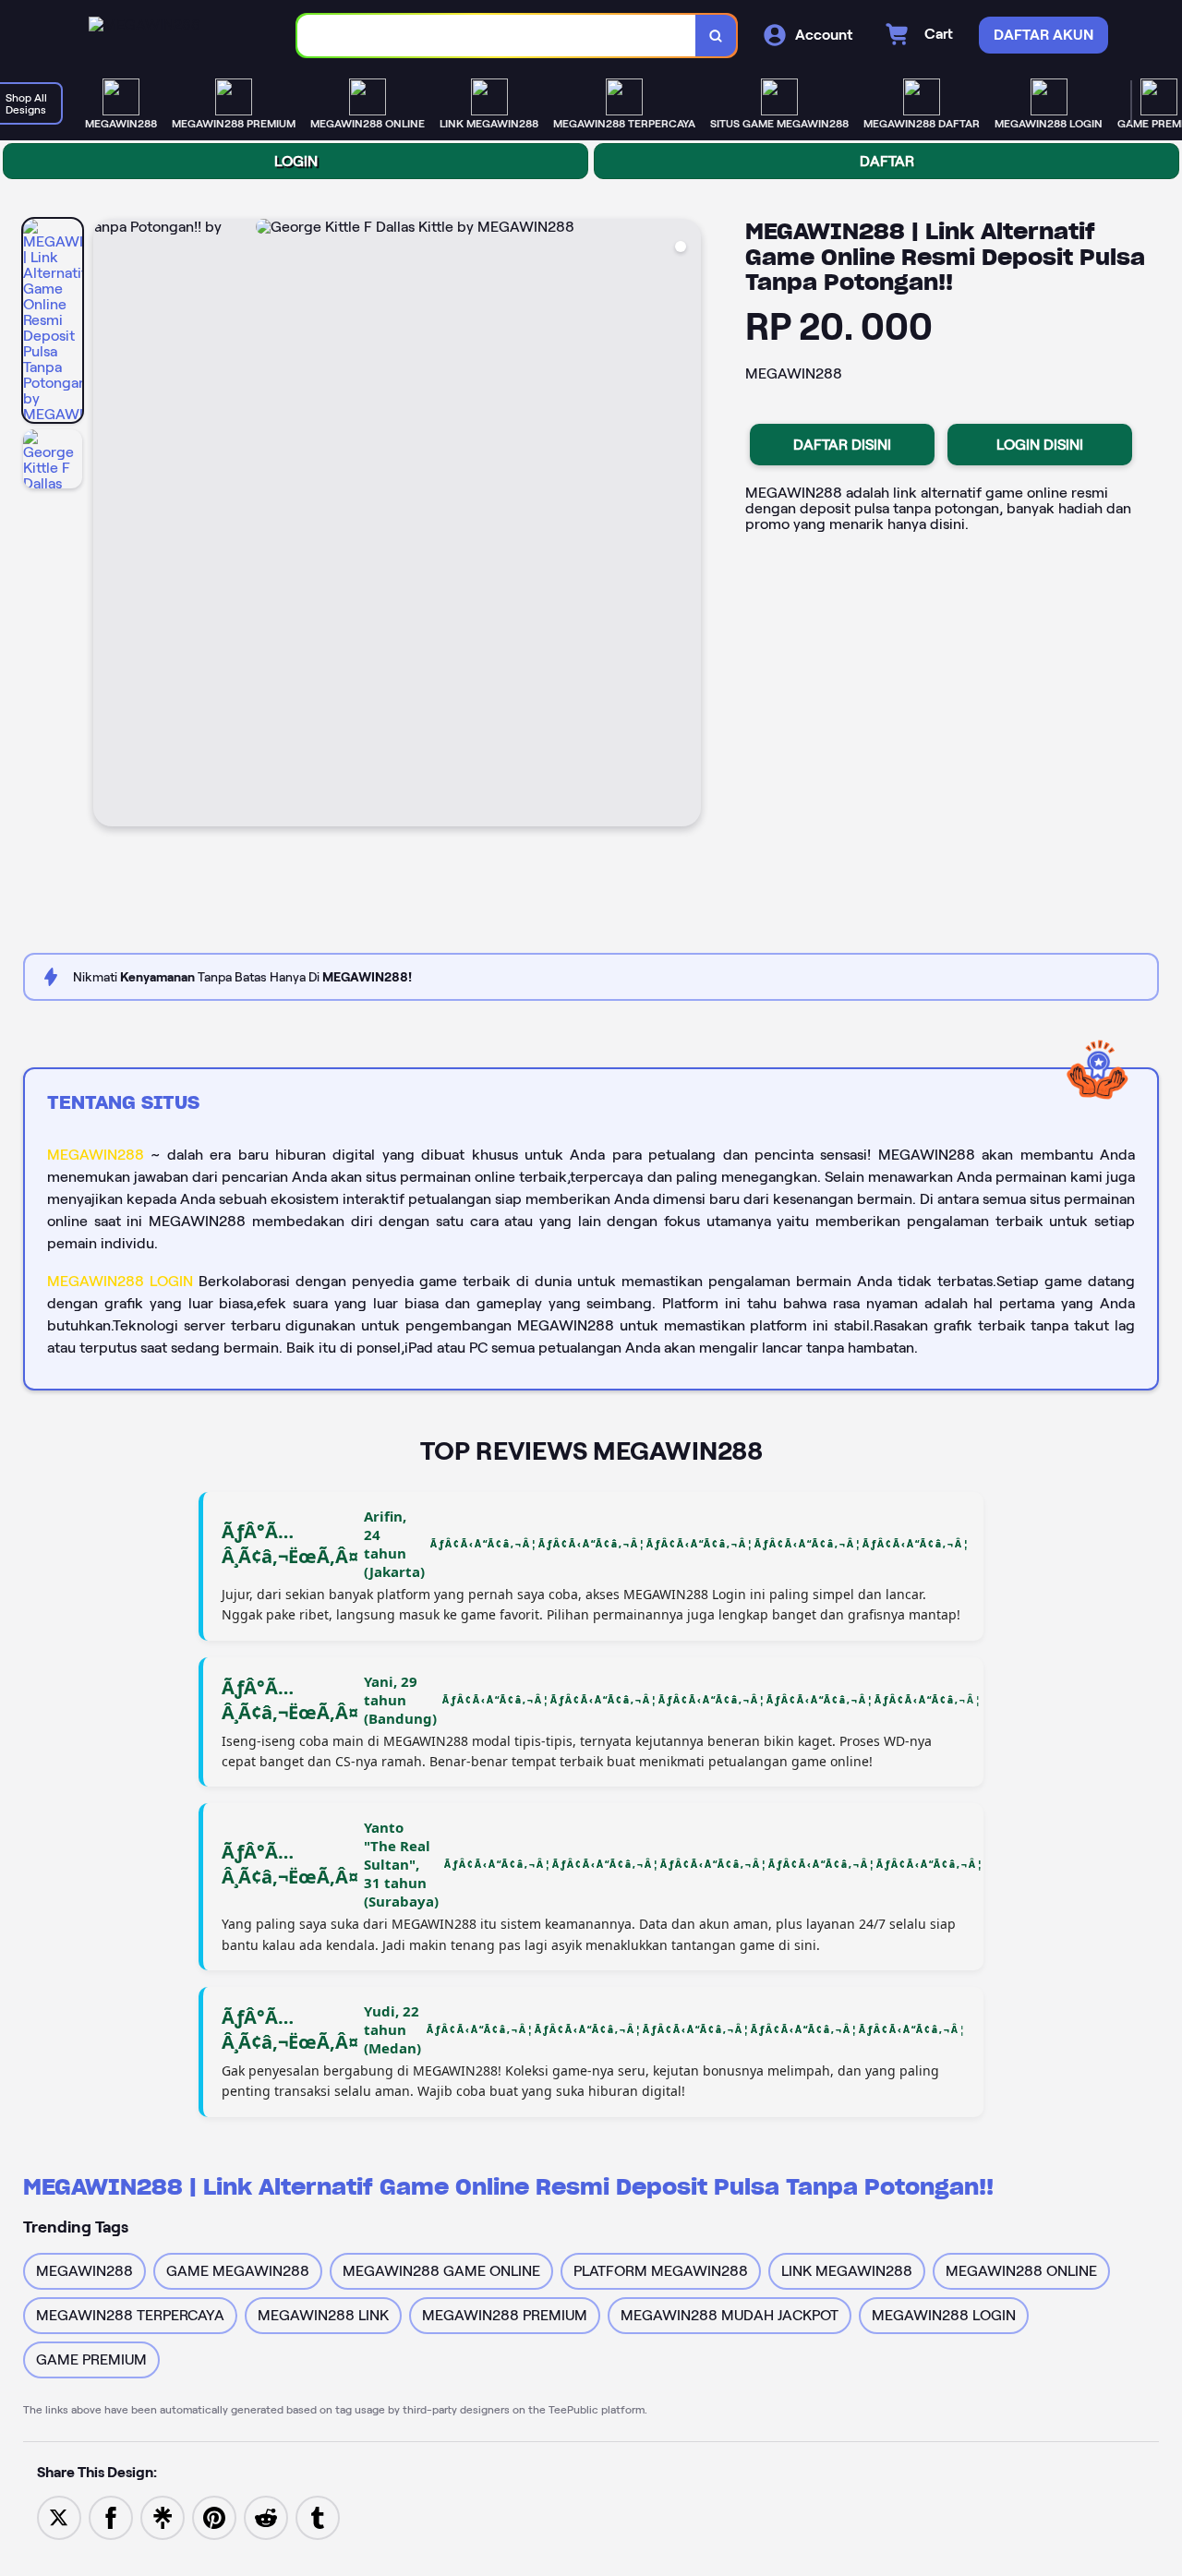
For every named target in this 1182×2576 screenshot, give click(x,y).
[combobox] (497, 36)
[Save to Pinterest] (214, 2516)
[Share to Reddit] (266, 2516)
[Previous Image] (108, 525)
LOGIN (296, 161)
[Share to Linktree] (163, 2516)
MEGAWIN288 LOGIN (120, 1281)
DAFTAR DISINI (842, 445)
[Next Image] (686, 525)
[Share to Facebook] (111, 2516)
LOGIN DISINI (1040, 445)
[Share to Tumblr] (318, 2516)
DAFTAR (887, 161)
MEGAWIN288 (96, 1155)
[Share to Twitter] (59, 2516)
